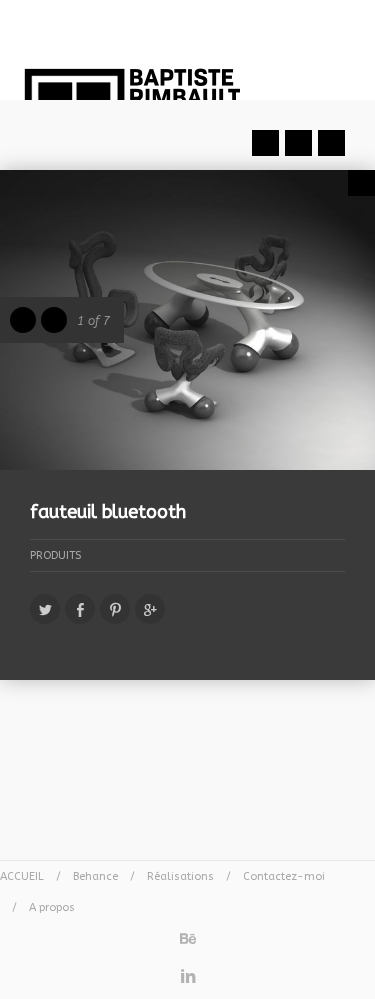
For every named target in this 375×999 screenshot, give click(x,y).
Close (361, 183)
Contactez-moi (284, 876)
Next (331, 143)
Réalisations (180, 876)
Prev (265, 143)
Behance (95, 876)
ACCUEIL (22, 876)
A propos (52, 907)
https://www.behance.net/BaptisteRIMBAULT (188, 933)
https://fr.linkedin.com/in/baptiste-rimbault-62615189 (188, 971)
